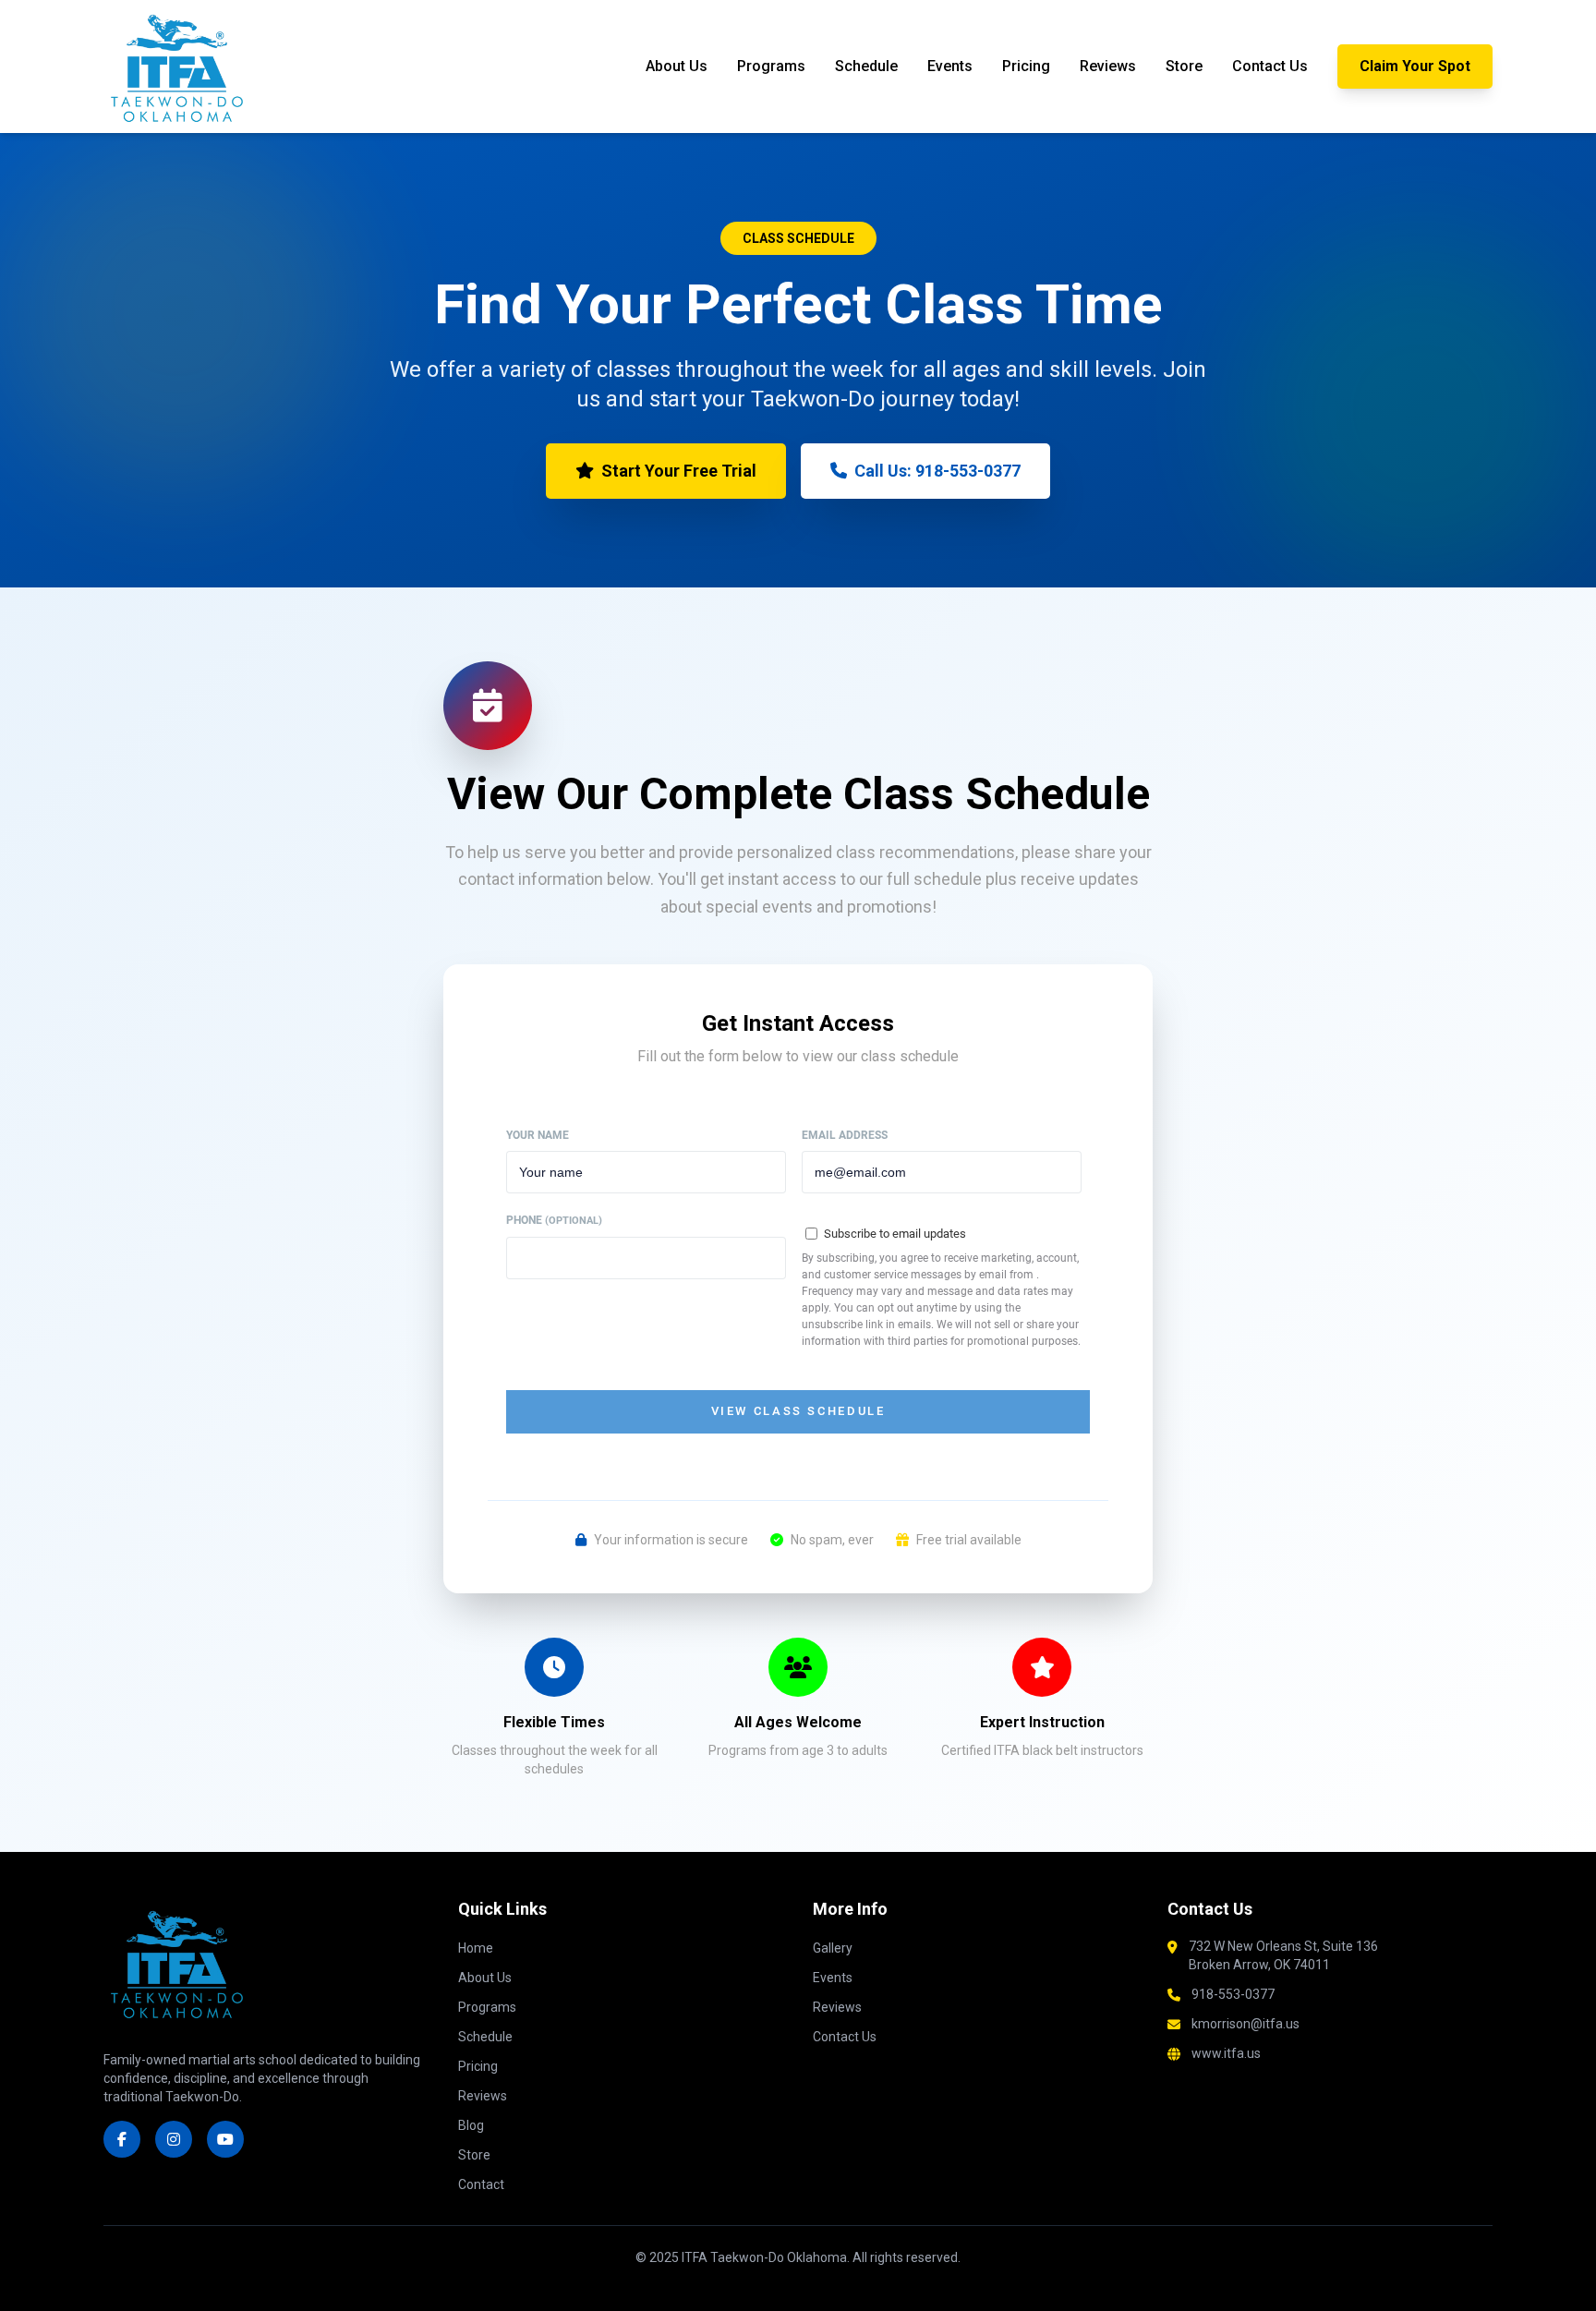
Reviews (1108, 66)
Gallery (833, 1948)
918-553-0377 (1233, 1994)
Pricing (1026, 66)
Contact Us (1270, 66)
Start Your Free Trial (679, 471)
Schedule (866, 66)
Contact (481, 2184)
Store (1184, 66)
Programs (771, 66)
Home (476, 1948)
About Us (677, 66)
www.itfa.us (1226, 2053)
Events (950, 66)
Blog (471, 2125)
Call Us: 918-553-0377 (937, 471)
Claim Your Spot (1415, 66)
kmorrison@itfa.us (1245, 2024)
